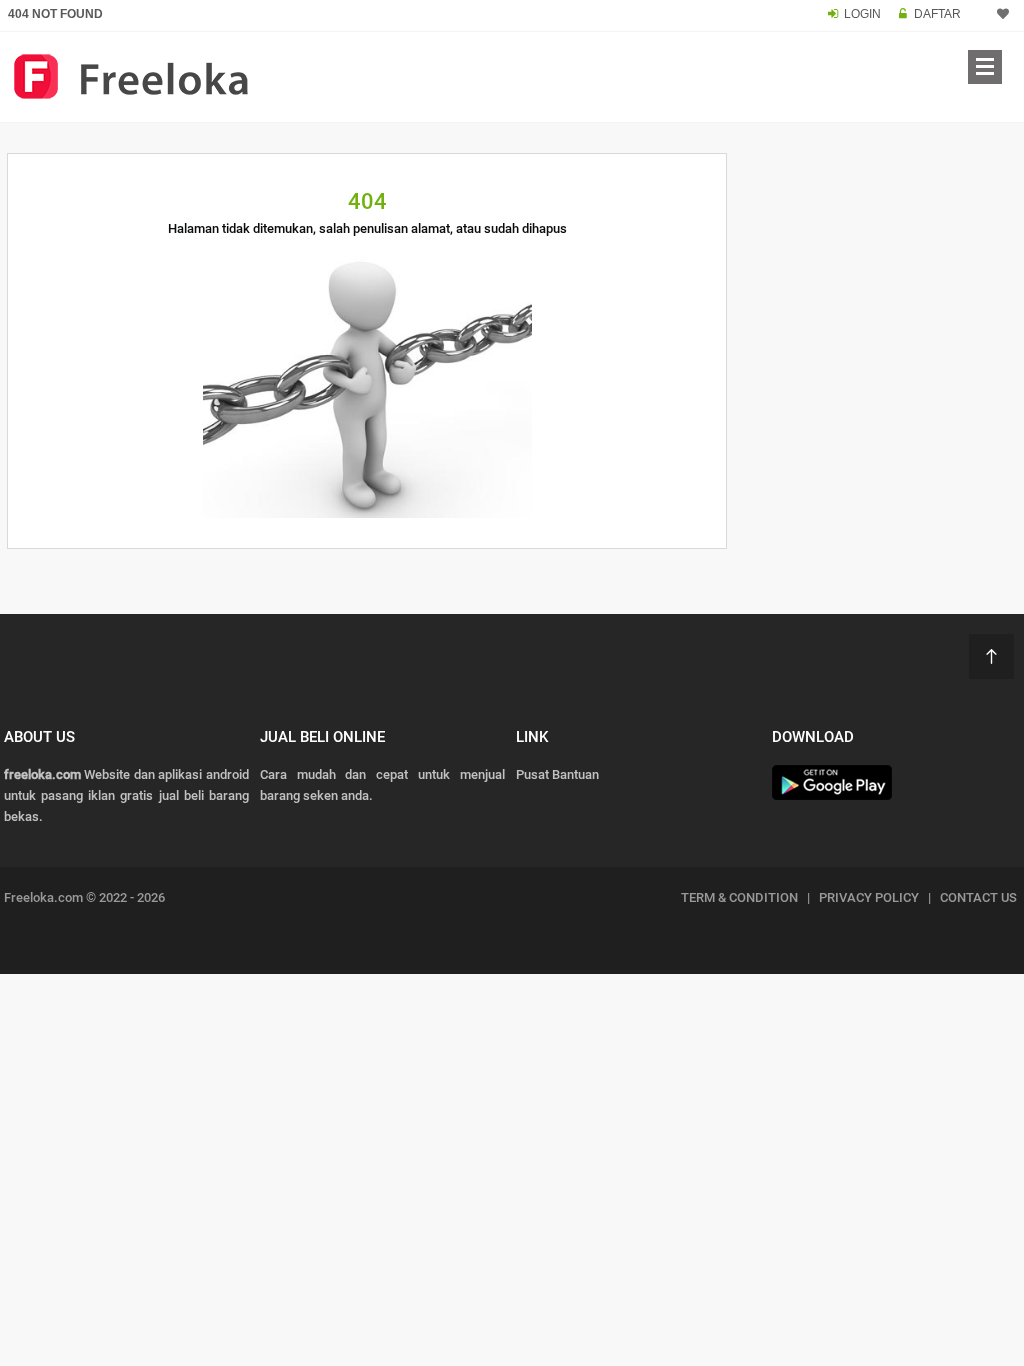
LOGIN (862, 14)
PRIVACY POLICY (869, 897)
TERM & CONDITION (739, 897)
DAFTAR (937, 14)
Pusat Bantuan (557, 774)
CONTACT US (978, 897)
